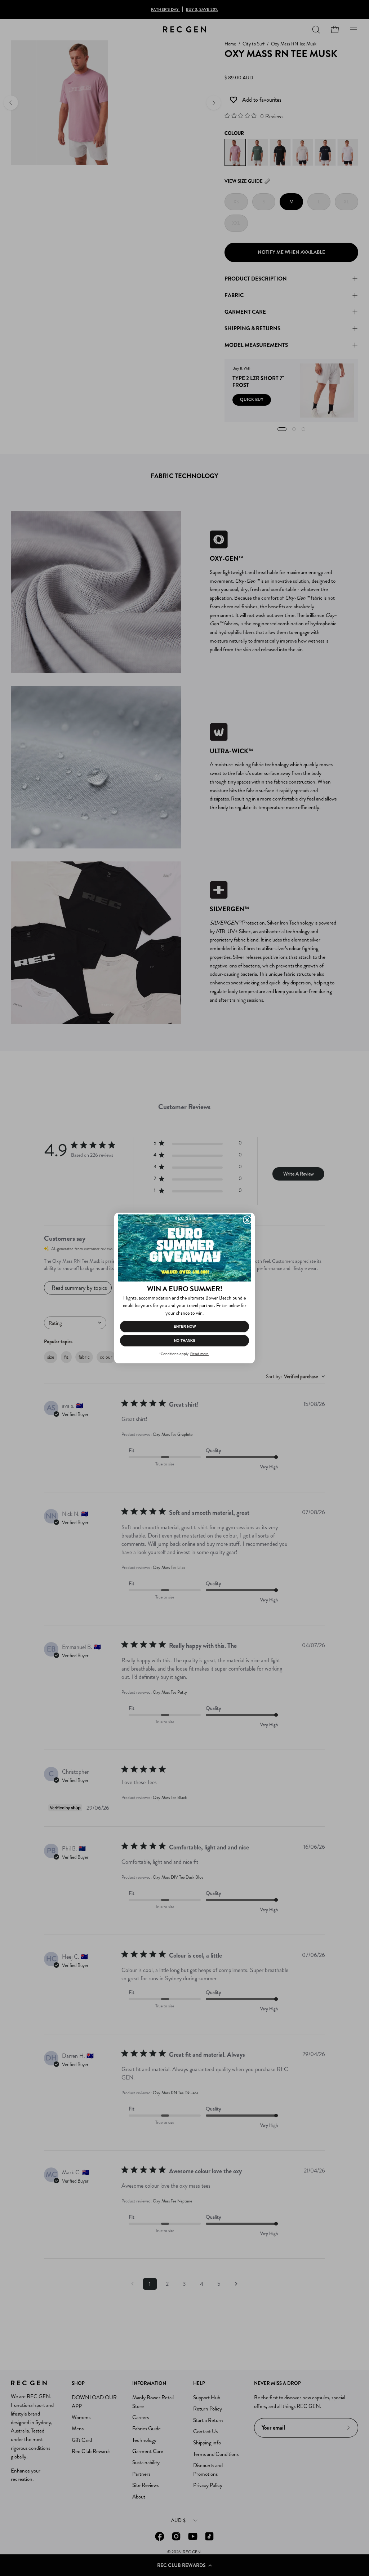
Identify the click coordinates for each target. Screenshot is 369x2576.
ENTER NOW (185, 1326)
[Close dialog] (247, 1220)
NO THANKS (185, 1340)
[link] (184, 1248)
